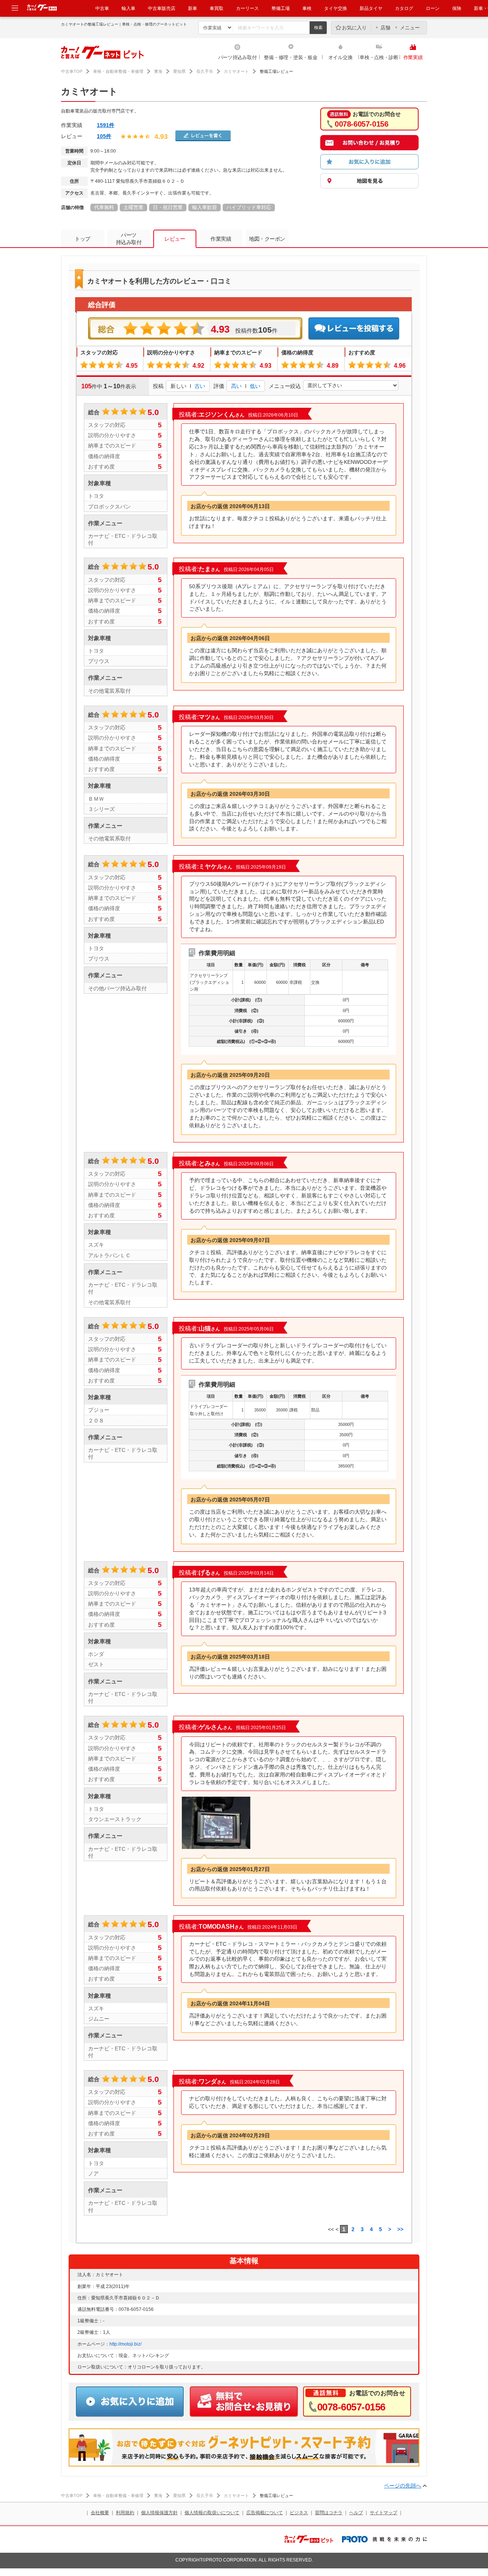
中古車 (102, 8)
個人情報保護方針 (159, 2513)
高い (236, 386)
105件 (104, 136)
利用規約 (125, 2513)
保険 (457, 8)
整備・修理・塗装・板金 (291, 57)
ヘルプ (356, 2513)
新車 (193, 8)
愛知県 (179, 71)
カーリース (247, 8)
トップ (83, 239)
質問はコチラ (329, 2513)
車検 (307, 8)
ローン (433, 8)
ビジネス (299, 2513)
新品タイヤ (371, 8)
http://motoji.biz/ (125, 2344)
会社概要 (100, 2513)
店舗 (385, 28)
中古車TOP (72, 71)
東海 (158, 71)
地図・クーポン (267, 239)
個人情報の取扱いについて (212, 2513)
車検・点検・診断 (379, 57)
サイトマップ (384, 2513)
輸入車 (128, 8)
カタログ (404, 8)
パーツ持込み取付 (238, 57)
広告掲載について (265, 2513)
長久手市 (205, 71)
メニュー (410, 28)
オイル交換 (340, 57)
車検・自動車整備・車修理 (118, 71)
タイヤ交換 (335, 8)
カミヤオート (236, 71)
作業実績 (413, 57)
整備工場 (281, 8)
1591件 (106, 125)
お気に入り (354, 28)
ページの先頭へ (403, 2486)
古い (200, 386)
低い (255, 386)
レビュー (175, 239)
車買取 (217, 8)
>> (400, 2229)
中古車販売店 (162, 8)
